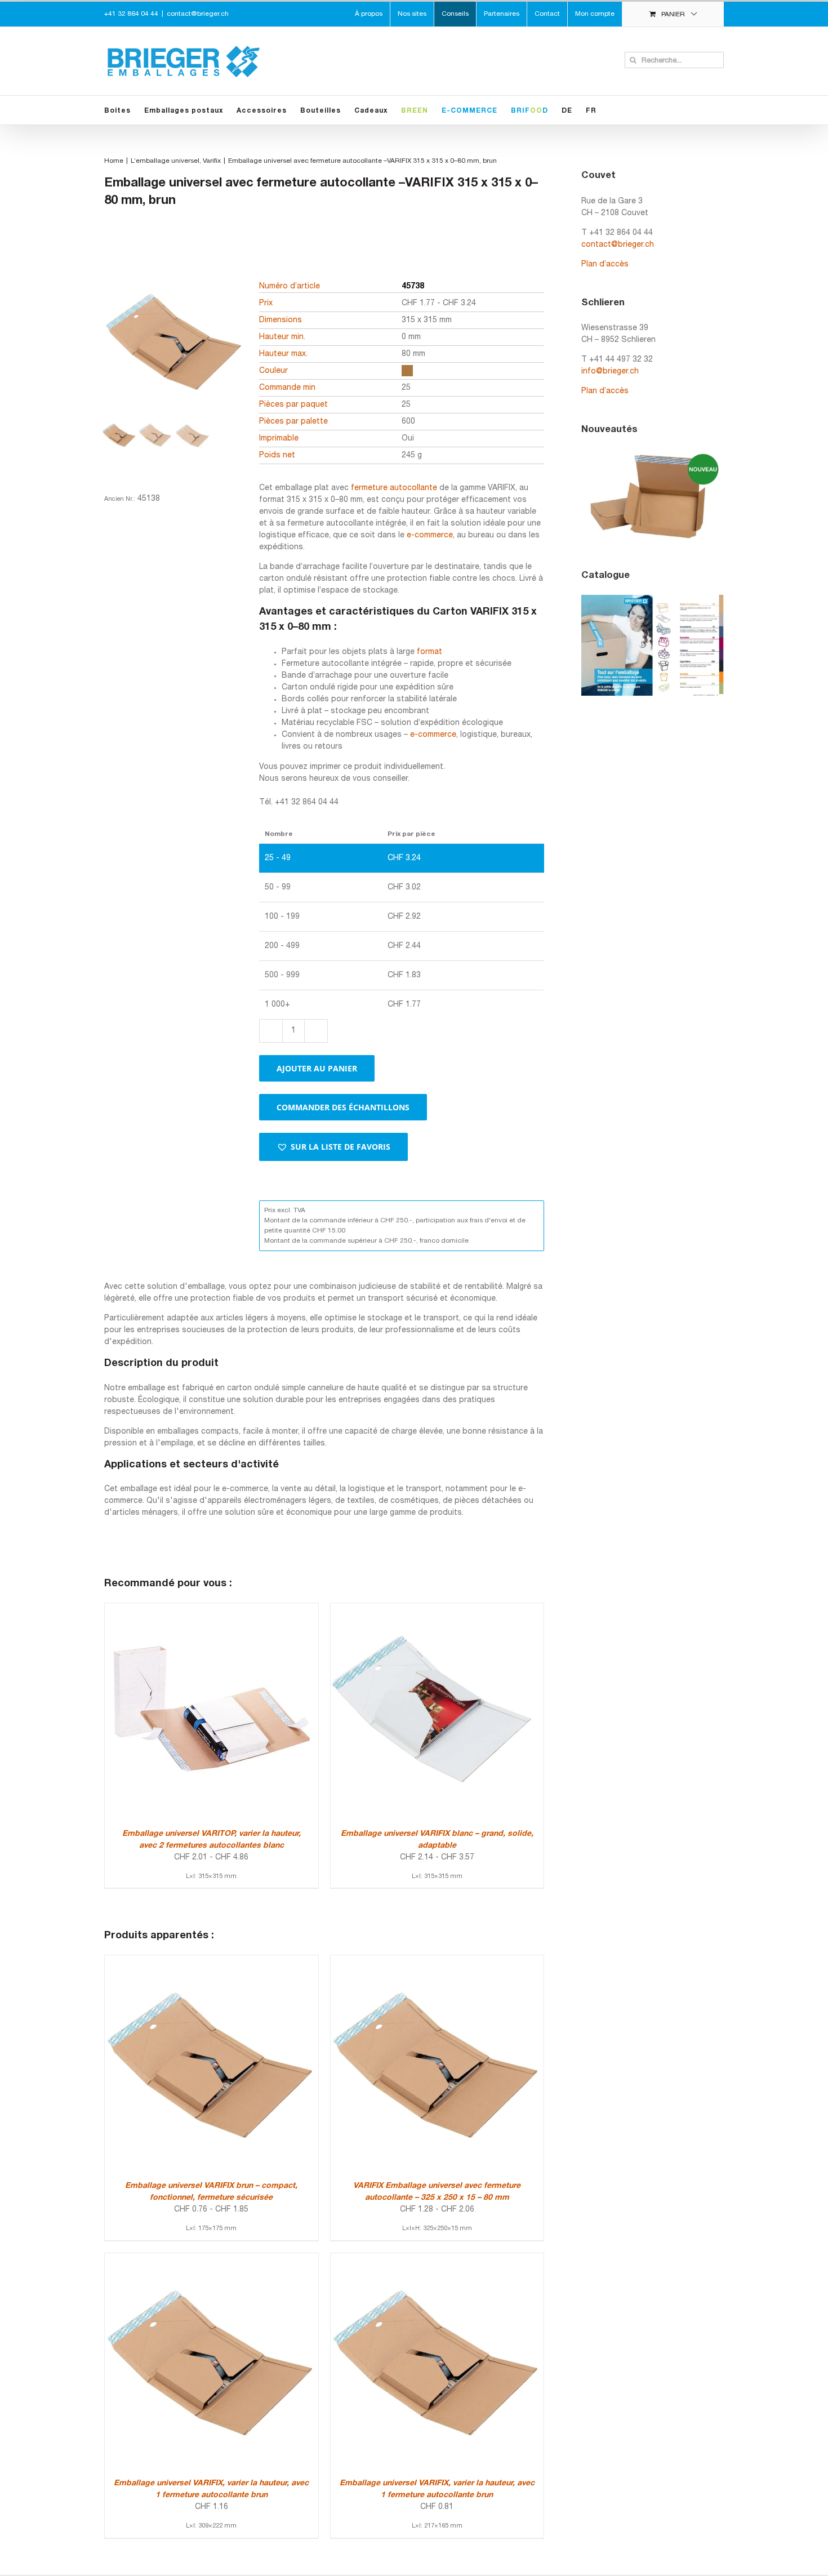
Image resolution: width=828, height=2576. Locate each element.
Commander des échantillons (343, 1107)
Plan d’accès (605, 264)
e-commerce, (431, 535)
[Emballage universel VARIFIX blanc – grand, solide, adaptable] (437, 1609)
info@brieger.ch (610, 372)
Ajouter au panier (317, 1068)
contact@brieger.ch (198, 14)
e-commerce (433, 735)
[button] (333, 1147)
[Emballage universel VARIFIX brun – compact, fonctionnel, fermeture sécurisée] (212, 1961)
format (429, 652)
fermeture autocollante (394, 488)
